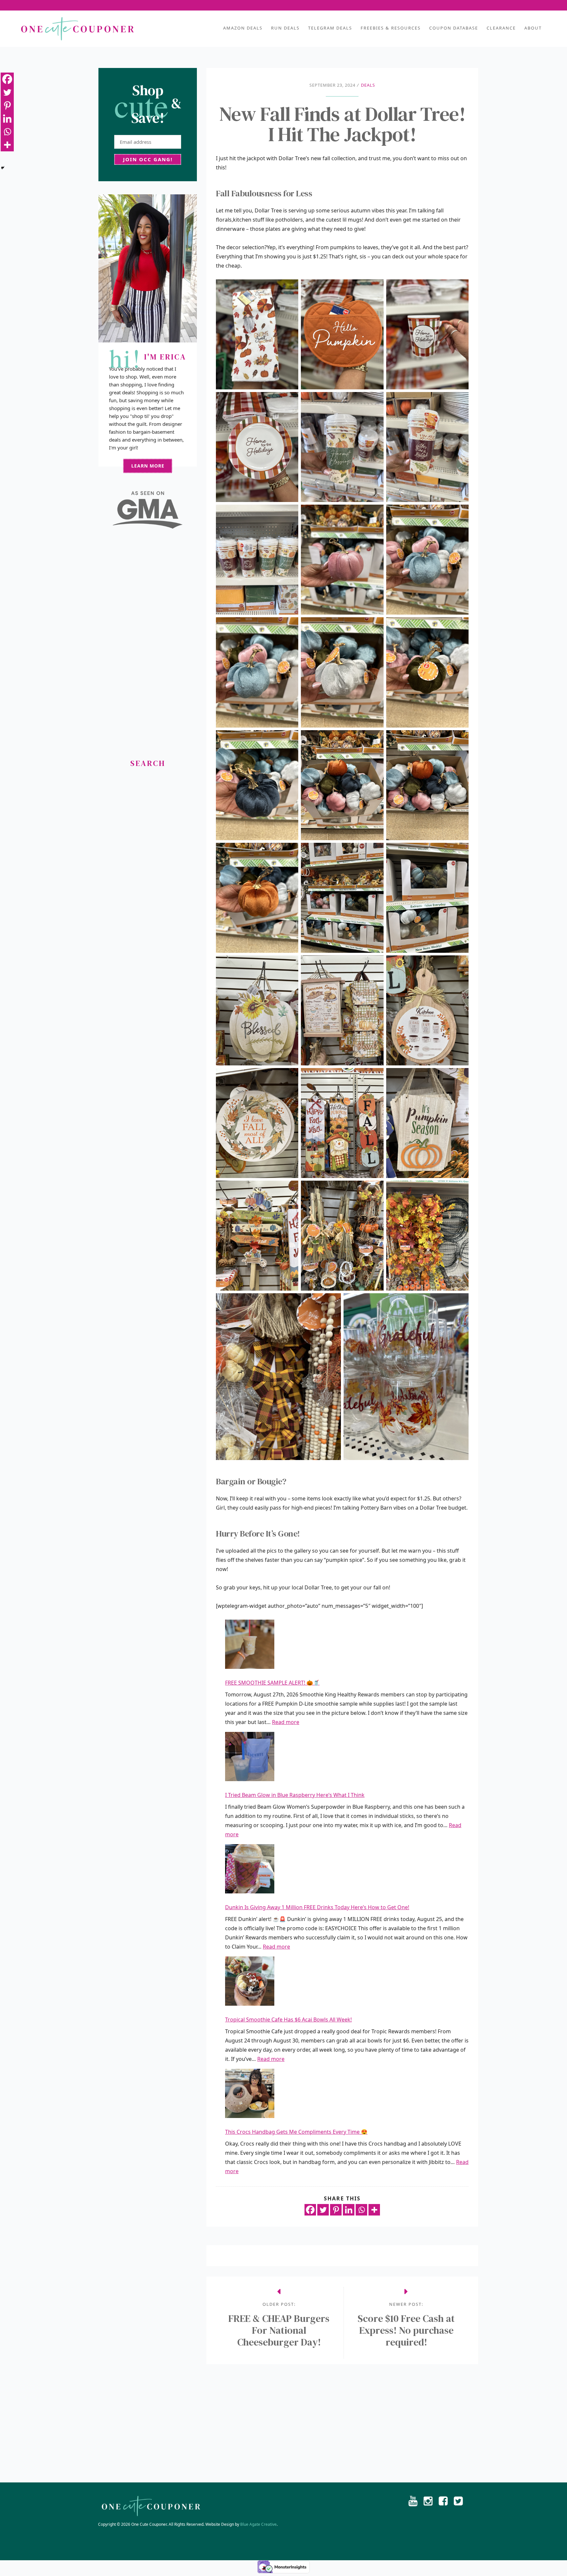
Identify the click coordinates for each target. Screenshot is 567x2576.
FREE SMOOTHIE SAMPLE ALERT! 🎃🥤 (272, 1683)
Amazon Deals (243, 28)
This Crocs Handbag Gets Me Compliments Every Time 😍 (296, 2132)
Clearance (501, 28)
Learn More (148, 466)
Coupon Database (454, 28)
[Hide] (3, 168)
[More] (374, 2210)
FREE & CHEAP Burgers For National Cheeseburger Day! (279, 2330)
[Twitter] (323, 2210)
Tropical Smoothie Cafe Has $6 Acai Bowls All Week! (288, 2019)
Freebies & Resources (391, 28)
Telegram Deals (330, 28)
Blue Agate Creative (258, 2524)
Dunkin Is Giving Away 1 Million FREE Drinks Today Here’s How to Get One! (317, 1907)
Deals (368, 85)
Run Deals (285, 28)
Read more (286, 1722)
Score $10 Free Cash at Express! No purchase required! (406, 2330)
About (533, 28)
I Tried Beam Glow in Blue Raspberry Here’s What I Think (295, 1795)
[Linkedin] (349, 2210)
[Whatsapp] (361, 2210)
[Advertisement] (148, 646)
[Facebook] (310, 2210)
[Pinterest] (336, 2210)
